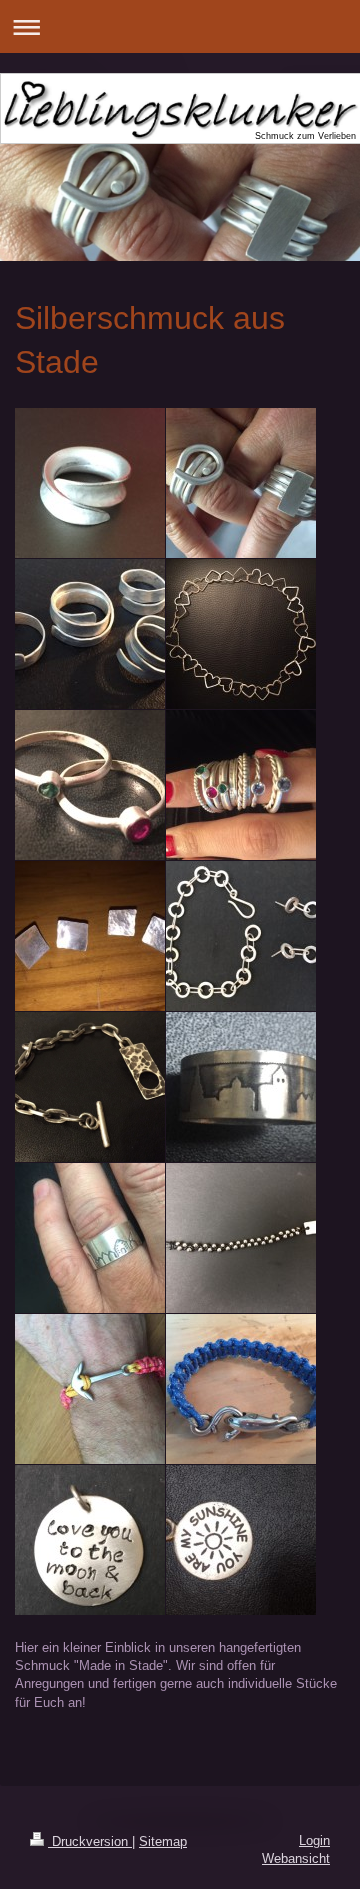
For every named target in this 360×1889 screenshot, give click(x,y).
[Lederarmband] (241, 1238)
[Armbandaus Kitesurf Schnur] (90, 1389)
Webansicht (296, 1858)
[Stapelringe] (241, 785)
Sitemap (163, 1841)
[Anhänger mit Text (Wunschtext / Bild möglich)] (90, 1540)
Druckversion (90, 1841)
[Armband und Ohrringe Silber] (241, 936)
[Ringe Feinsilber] (241, 483)
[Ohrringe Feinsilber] (90, 936)
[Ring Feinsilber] (90, 483)
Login (314, 1840)
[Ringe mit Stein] (90, 785)
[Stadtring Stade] (241, 1087)
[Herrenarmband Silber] (90, 1087)
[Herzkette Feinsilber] (241, 634)
